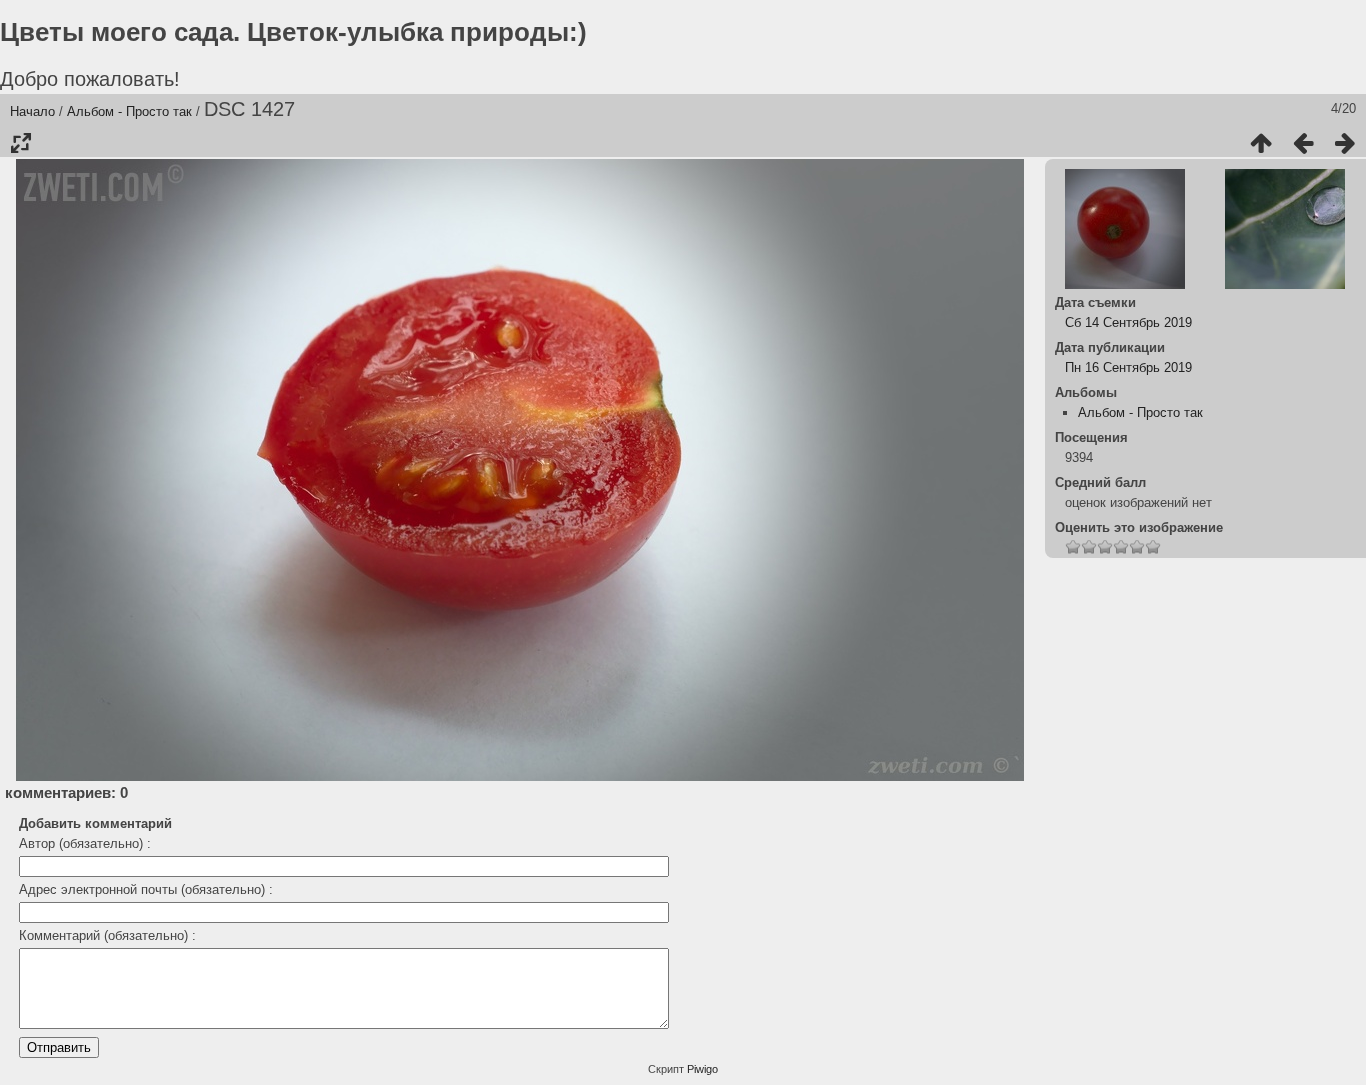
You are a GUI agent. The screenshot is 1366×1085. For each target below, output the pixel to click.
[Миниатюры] (1261, 143)
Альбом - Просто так (129, 111)
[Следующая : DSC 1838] (1345, 143)
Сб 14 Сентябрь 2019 (1128, 322)
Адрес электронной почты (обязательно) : (146, 889)
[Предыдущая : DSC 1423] (1303, 143)
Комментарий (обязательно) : (107, 935)
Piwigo (702, 1069)
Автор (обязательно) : (85, 843)
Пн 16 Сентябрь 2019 (1128, 367)
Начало (32, 111)
